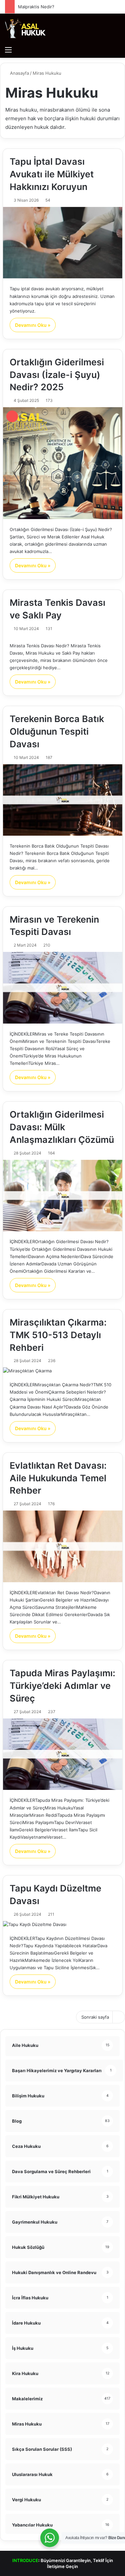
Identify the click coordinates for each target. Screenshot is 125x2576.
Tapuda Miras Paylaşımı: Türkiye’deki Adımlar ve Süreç (62, 1686)
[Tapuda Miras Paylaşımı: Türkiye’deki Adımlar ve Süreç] (63, 1754)
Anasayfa (19, 73)
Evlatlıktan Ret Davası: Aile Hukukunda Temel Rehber (58, 1478)
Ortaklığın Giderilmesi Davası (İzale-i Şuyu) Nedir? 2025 (57, 375)
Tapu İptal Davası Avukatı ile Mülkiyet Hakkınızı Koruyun (52, 174)
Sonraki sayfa (95, 2017)
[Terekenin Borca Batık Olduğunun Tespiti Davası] (63, 800)
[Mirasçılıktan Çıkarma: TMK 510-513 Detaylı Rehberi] (63, 1371)
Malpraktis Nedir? (36, 7)
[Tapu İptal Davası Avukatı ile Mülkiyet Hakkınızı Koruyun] (63, 243)
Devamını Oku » (33, 325)
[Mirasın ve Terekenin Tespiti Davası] (63, 988)
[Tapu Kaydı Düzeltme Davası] (63, 1925)
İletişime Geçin (62, 2566)
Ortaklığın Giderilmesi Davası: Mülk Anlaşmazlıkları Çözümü (62, 1127)
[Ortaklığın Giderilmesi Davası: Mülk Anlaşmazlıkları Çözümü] (63, 1196)
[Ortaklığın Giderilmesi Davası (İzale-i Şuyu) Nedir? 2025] (63, 463)
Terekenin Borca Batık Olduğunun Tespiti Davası (57, 732)
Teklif (99, 2560)
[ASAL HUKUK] (25, 28)
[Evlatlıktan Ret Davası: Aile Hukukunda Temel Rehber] (63, 1546)
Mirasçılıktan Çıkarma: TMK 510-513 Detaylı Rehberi (58, 1335)
